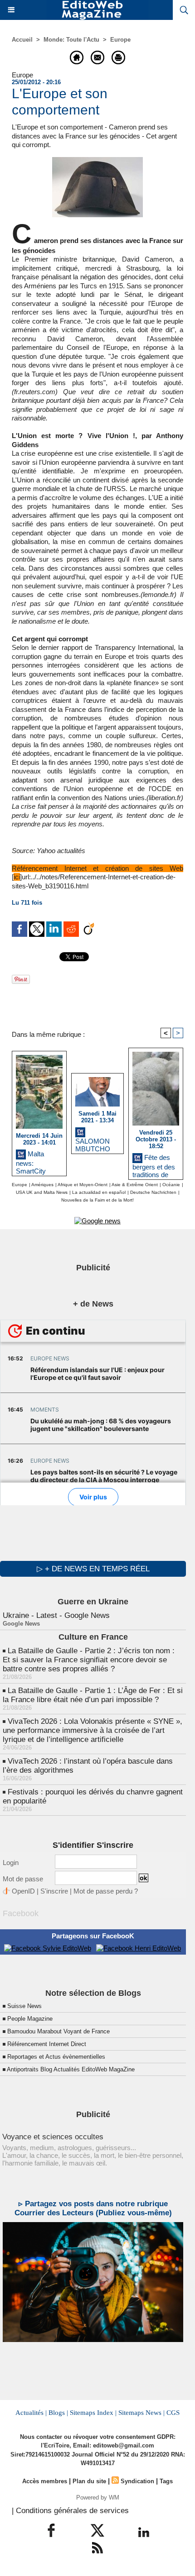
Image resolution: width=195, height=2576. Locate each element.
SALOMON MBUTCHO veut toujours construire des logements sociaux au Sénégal (96, 1144)
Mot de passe (23, 1879)
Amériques (42, 1185)
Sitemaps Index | (93, 2413)
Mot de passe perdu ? (106, 1891)
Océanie (171, 1185)
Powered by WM (98, 2497)
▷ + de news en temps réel (93, 1569)
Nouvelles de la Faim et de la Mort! (97, 1200)
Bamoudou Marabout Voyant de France (58, 2031)
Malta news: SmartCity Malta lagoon (35, 1161)
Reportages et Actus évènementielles (56, 2057)
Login (11, 1863)
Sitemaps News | (141, 2413)
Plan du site (89, 2481)
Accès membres (45, 2481)
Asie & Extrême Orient (135, 1185)
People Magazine (30, 2019)
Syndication (137, 2481)
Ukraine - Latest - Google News (56, 1615)
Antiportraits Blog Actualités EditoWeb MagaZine (71, 2069)
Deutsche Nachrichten (153, 1192)
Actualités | (31, 2413)
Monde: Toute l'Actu (71, 40)
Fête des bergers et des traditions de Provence (154, 1164)
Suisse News (24, 2006)
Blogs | (58, 2413)
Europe (120, 40)
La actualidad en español (99, 1192)
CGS (173, 2413)
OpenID (23, 1891)
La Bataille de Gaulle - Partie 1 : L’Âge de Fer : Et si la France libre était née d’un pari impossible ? (93, 1695)
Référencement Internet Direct (47, 2044)
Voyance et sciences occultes (53, 2137)
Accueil (22, 40)
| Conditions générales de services (70, 2511)
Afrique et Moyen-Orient (83, 1185)
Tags (166, 2481)
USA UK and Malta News (42, 1192)
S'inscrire (54, 1891)
